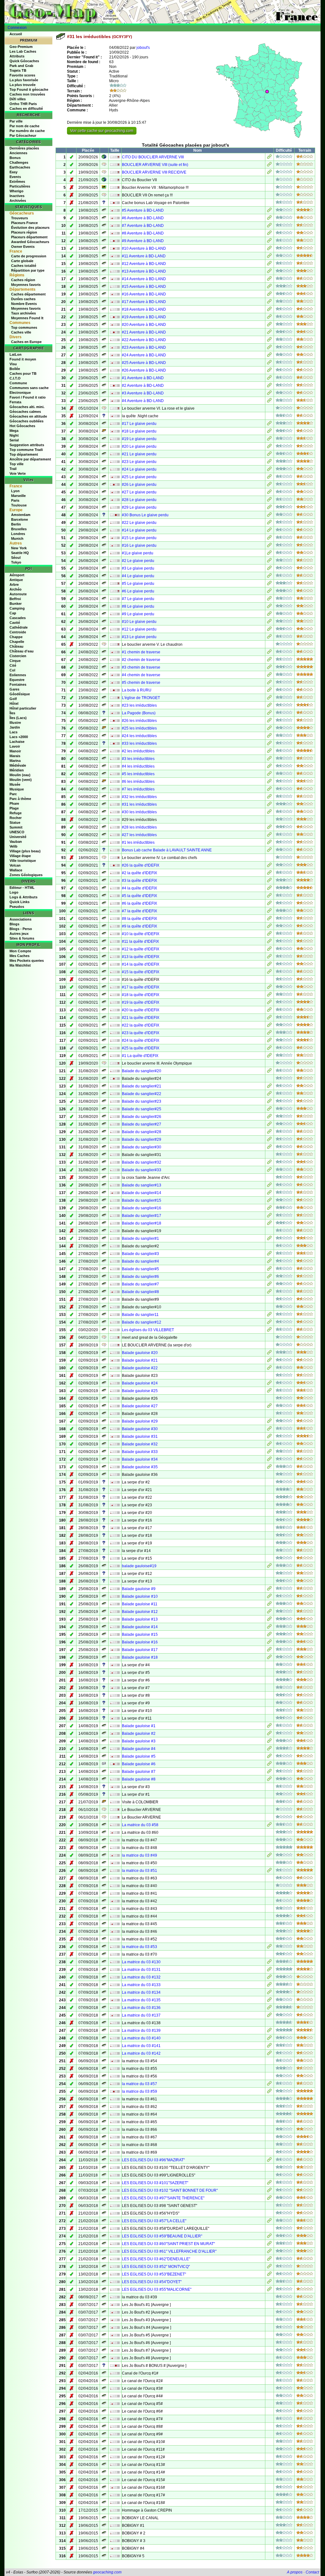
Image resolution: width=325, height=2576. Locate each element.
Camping (17, 608)
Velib (13, 846)
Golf (13, 699)
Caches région (23, 280)
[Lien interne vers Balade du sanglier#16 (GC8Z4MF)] (269, 1209)
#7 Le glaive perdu (138, 599)
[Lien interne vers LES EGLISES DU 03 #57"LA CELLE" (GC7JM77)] (269, 2222)
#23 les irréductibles (139, 705)
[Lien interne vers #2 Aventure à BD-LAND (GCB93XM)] (269, 386)
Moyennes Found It (27, 318)
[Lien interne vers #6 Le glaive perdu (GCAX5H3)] (269, 592)
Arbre (14, 585)
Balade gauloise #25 (140, 1391)
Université (18, 837)
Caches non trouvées (27, 94)
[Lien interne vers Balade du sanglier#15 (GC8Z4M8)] (269, 1201)
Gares (14, 689)
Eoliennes (18, 675)
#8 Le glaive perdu (138, 606)
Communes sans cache (29, 388)
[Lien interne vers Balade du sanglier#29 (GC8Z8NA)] (269, 1140)
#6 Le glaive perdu (138, 591)
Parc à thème (20, 799)
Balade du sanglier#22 (142, 1094)
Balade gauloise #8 (139, 1779)
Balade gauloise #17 (140, 1650)
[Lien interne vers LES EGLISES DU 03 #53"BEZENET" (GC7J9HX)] (269, 2275)
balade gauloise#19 (139, 1566)
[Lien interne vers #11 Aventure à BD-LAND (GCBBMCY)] (269, 257)
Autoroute (18, 594)
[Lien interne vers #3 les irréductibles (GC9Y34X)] (269, 759)
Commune (18, 383)
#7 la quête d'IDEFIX (139, 911)
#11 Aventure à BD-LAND (144, 256)
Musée (15, 784)
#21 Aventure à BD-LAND (144, 332)
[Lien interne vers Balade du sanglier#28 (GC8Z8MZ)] (269, 1133)
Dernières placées (24, 148)
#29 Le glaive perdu (139, 507)
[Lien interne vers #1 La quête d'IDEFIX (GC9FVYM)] (269, 1056)
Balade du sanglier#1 (140, 1238)
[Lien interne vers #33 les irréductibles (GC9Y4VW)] (269, 744)
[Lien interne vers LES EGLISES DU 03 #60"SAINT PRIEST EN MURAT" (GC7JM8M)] (269, 2244)
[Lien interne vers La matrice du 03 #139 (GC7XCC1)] (269, 2031)
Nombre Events (24, 304)
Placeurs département (29, 237)
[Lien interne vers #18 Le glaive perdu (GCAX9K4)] (269, 432)
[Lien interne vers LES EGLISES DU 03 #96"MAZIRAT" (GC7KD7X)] (269, 2161)
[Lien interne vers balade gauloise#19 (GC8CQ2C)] (269, 1567)
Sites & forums (22, 938)
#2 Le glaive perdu (138, 561)
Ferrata (15, 402)
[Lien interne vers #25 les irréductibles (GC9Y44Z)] (269, 729)
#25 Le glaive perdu (139, 477)
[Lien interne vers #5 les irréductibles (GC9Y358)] (269, 775)
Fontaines (18, 684)
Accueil (16, 34)
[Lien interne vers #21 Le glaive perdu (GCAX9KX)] (269, 455)
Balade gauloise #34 (140, 1459)
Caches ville (21, 332)
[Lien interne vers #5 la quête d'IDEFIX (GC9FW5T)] (269, 896)
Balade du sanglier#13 (142, 1185)
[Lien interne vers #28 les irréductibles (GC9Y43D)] (269, 828)
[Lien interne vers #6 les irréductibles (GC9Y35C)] (269, 782)
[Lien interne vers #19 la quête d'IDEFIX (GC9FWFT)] (269, 1003)
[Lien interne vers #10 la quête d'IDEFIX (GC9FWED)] (269, 935)
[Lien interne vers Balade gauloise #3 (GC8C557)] (269, 1742)
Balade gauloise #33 (140, 1452)
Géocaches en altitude (28, 416)
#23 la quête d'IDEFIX (141, 1033)
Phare (14, 803)
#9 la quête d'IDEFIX (139, 926)
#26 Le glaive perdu (139, 485)
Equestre (17, 680)
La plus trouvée (23, 85)
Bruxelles (19, 529)
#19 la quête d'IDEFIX (141, 1002)
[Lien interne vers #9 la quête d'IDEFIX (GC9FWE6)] (269, 927)
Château (17, 646)
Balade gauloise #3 (139, 1741)
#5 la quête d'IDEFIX (139, 896)
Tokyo (16, 562)
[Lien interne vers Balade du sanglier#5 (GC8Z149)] (269, 1270)
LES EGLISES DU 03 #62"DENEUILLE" (156, 2259)
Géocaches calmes (25, 412)
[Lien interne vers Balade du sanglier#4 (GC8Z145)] (269, 1262)
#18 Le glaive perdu (139, 431)
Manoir (15, 751)
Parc (13, 794)
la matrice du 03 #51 (139, 1871)
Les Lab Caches (23, 51)
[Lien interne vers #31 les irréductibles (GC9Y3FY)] (269, 805)
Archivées (18, 201)
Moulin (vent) (21, 780)
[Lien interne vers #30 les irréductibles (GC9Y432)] (269, 813)
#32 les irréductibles (139, 797)
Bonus (15, 158)
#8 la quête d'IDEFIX (139, 919)
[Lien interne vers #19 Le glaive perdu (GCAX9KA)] (269, 439)
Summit (16, 827)
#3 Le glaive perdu (138, 568)
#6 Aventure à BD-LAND (143, 218)
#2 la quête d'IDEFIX (139, 873)
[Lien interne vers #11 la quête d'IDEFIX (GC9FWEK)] (269, 942)
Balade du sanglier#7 (140, 1284)
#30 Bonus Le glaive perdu (145, 515)
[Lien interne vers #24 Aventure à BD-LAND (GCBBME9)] (269, 356)
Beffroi (15, 599)
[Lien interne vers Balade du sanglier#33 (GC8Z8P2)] (269, 1171)
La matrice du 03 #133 (141, 1985)
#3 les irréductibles (138, 759)
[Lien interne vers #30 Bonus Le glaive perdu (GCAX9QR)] (269, 516)
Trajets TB (18, 70)
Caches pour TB (23, 373)
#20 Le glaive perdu (139, 446)
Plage (14, 808)
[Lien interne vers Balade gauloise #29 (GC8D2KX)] (269, 1422)
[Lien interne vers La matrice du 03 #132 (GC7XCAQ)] (269, 1978)
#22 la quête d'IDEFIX (141, 1025)
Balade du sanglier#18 (142, 1223)
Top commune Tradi (26, 450)
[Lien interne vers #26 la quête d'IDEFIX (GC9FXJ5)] (269, 866)
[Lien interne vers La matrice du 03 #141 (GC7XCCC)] (269, 2046)
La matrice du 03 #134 (141, 1992)
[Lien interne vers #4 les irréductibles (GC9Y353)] (269, 767)
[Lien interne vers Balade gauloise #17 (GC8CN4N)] (269, 1650)
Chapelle (17, 642)
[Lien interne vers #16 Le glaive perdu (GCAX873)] (269, 546)
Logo (14, 892)
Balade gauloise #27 (140, 1406)
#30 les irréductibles (139, 812)
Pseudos (17, 907)
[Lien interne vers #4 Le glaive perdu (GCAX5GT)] (269, 577)
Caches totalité (24, 266)
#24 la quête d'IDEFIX (141, 1040)
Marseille (18, 496)
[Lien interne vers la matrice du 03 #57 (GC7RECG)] (269, 2084)
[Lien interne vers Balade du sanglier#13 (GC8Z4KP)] (269, 1186)
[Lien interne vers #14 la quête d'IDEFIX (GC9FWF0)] (269, 965)
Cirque (15, 661)
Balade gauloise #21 (140, 1360)
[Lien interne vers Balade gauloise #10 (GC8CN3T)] (269, 1597)
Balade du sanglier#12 (142, 1322)
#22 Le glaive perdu (139, 523)
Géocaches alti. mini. (27, 407)
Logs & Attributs (23, 897)
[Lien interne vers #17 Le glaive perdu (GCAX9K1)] (269, 424)
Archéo (16, 589)
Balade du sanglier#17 (142, 1216)
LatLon (16, 354)
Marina (15, 761)
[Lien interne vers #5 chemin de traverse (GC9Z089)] (269, 683)
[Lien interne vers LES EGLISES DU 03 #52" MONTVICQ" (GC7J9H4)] (269, 2267)
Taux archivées (23, 313)
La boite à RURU (137, 690)
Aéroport (17, 575)
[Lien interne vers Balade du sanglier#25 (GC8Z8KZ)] (269, 1110)
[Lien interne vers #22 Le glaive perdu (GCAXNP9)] (269, 523)
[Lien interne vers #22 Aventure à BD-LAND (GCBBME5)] (269, 340)
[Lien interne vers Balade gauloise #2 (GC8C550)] (269, 1734)
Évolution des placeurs (30, 228)
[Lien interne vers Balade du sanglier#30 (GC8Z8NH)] (269, 1148)
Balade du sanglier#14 (142, 1193)
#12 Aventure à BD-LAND (144, 264)
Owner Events (23, 247)
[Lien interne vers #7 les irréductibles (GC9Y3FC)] (269, 790)
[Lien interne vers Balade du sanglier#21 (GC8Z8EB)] (269, 1087)
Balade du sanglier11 (140, 1315)
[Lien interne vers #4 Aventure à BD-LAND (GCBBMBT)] (269, 401)
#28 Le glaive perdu (139, 500)
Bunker (16, 604)
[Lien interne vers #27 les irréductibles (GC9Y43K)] (269, 836)
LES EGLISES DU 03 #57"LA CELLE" (154, 2221)
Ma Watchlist (20, 965)
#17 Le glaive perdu (139, 424)
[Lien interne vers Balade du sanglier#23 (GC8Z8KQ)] (269, 1102)
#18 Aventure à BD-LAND (144, 309)
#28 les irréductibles (139, 827)
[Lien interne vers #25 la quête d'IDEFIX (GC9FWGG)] (269, 1049)
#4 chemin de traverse (141, 675)
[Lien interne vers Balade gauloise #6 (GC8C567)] (269, 1765)
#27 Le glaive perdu (139, 492)
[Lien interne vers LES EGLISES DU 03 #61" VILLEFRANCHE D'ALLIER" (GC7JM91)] (269, 2252)
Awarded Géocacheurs (30, 242)
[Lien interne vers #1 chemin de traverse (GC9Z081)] (269, 653)
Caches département (28, 294)
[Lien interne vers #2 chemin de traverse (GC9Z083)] (269, 660)
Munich (17, 538)
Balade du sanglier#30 (142, 1147)
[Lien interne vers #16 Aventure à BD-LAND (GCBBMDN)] (269, 295)
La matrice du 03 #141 (141, 2046)
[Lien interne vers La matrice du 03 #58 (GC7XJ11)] (269, 1826)
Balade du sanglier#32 (142, 1162)
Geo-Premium (21, 47)
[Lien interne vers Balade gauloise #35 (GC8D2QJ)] (269, 1468)
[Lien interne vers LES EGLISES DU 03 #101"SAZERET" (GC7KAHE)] (269, 2183)
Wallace (16, 870)
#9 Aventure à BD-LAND (143, 241)
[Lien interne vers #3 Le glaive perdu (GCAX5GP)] (269, 569)
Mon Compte (20, 951)
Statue (15, 822)
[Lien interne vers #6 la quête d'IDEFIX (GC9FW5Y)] (269, 904)
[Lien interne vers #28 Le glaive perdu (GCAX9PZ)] (269, 500)
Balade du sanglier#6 (140, 1277)
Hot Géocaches (22, 426)
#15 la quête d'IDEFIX (141, 972)
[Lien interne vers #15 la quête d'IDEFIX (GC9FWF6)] (269, 973)
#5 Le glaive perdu (138, 584)
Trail (13, 469)
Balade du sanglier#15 (142, 1200)
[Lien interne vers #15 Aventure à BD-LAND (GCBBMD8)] (269, 287)
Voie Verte (18, 473)
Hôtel (14, 703)
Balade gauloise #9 (139, 1589)
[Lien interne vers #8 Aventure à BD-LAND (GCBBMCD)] (269, 234)
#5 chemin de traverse (141, 683)
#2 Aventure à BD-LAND (143, 386)
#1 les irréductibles (138, 842)
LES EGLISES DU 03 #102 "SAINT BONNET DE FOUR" (170, 2190)
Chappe (16, 637)
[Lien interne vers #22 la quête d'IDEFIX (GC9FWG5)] (269, 1026)
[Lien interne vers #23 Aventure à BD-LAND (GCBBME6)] (269, 348)
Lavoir (15, 746)
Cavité (15, 623)
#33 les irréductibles (139, 743)
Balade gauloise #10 (140, 1596)
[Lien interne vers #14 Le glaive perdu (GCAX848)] (269, 531)
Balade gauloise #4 (139, 1749)
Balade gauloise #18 (140, 1657)
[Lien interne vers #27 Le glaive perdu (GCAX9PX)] (269, 493)
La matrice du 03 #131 (141, 1970)
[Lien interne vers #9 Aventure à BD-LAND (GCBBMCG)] (269, 241)
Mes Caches (20, 956)
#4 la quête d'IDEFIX (139, 888)
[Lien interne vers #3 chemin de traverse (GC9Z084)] (269, 668)
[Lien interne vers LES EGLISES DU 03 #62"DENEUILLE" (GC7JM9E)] (269, 2260)
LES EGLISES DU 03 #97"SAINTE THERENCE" (163, 2198)
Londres (18, 534)
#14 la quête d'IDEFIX (141, 964)
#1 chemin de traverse (141, 652)
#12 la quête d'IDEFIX (141, 949)
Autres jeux (19, 934)
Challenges (19, 162)
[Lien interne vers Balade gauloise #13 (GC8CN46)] (269, 1620)
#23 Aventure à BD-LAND (144, 347)
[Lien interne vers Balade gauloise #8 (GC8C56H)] (269, 1780)
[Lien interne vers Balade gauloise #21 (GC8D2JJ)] (269, 1361)
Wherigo (17, 191)
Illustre (15, 723)
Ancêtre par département (30, 459)
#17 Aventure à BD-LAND (144, 302)
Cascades (18, 618)
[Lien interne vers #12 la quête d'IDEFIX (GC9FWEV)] (269, 950)
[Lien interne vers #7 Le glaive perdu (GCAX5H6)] (269, 599)
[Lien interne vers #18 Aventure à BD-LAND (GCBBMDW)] (269, 310)
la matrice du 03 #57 (139, 2084)
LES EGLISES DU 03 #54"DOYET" (152, 2282)
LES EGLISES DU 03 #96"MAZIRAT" (153, 2160)
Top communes (24, 327)
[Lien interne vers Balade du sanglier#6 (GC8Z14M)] (269, 1277)
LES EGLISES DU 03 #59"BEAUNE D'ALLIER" (162, 2236)
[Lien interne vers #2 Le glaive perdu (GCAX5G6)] (269, 561)
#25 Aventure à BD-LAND (144, 363)
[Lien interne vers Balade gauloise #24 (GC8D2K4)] (269, 1384)
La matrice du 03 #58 (140, 1825)
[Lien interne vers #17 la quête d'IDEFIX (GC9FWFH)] (269, 988)
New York (19, 548)
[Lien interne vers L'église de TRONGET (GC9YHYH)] (269, 698)
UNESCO (17, 832)
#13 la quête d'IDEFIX (141, 957)
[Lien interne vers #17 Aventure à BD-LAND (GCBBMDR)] (269, 302)
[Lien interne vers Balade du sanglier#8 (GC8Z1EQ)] (269, 1292)
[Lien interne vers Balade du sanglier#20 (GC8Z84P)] (269, 1072)
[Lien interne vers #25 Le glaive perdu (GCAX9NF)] (269, 478)
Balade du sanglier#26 (142, 1117)
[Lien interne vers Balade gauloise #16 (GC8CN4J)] (269, 1643)
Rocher (16, 818)
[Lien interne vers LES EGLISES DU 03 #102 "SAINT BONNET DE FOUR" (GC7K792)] (269, 2191)
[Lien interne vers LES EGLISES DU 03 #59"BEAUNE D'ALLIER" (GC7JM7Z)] (269, 2237)
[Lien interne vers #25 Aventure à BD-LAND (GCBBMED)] (269, 363)
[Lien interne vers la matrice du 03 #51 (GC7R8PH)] (269, 1871)
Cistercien (18, 656)
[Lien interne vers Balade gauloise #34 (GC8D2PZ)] (269, 1460)
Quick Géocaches (24, 61)
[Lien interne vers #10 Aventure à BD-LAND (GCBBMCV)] (269, 249)
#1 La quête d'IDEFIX (140, 1056)
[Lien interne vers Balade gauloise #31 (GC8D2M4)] (269, 1437)
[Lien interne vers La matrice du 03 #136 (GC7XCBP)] (269, 2008)
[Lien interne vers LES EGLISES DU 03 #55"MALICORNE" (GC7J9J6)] (269, 2290)
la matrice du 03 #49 (139, 1855)
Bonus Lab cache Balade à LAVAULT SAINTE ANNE (167, 850)
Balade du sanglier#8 (140, 1292)
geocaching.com (107, 2572)
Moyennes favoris (26, 285)
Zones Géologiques (26, 875)
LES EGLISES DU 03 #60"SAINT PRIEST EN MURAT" (168, 2244)
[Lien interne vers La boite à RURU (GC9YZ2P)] (269, 691)
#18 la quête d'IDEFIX (141, 995)
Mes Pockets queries (27, 961)
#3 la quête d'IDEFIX (139, 881)
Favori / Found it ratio (28, 397)
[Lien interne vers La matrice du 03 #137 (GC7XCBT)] (269, 2016)
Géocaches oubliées (27, 421)
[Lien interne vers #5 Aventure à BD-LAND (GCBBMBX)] (269, 211)
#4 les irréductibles (138, 766)
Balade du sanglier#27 (142, 1124)
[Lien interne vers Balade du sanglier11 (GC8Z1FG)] (269, 1315)
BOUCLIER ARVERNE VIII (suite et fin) (155, 165)
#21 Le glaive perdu (139, 454)
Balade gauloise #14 (140, 1627)
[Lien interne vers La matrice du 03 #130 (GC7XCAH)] (269, 1963)
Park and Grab (21, 66)
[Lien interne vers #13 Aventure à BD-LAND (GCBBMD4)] (269, 272)
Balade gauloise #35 (140, 1467)
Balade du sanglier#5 (140, 1269)
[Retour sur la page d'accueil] (162, 12)
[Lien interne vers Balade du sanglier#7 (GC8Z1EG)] (269, 1285)
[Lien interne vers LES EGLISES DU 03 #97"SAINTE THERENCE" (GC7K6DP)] (269, 2199)
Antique (16, 580)
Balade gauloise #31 (140, 1437)
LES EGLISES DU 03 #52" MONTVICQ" (156, 2267)
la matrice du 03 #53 (139, 1947)
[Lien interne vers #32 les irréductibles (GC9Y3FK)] (269, 797)
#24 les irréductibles (139, 736)
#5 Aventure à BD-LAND (143, 210)
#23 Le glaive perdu (139, 462)
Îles (12, 713)
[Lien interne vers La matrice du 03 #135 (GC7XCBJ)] (269, 2001)
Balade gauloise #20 (140, 1353)
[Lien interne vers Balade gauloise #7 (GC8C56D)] (269, 1772)
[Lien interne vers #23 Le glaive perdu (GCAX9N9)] (269, 462)
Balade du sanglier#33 (142, 1170)
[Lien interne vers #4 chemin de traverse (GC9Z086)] (269, 676)
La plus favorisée (24, 80)
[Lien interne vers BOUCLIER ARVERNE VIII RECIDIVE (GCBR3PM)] (269, 173)
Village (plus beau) (25, 851)
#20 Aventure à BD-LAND (144, 325)
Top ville (17, 464)
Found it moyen (23, 359)
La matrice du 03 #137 (141, 2015)
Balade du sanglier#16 (142, 1208)
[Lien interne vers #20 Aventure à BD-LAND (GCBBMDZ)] (269, 325)
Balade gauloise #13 (140, 1619)
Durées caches (23, 299)
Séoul (16, 558)
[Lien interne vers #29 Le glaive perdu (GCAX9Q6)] (269, 508)
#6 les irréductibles (138, 782)
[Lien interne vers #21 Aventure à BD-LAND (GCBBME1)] (269, 333)
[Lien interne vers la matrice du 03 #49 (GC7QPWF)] (269, 1856)
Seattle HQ (20, 553)
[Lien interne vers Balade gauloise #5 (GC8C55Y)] (269, 1757)
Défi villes (18, 99)
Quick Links (20, 902)
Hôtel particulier (23, 708)
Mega (14, 431)
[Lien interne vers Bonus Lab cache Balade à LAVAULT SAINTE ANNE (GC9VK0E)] (269, 851)
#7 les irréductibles (138, 789)
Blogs (14, 924)
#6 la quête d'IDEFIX (139, 903)
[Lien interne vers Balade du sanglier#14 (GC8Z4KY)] (269, 1193)
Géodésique (20, 694)
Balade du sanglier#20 (142, 1071)
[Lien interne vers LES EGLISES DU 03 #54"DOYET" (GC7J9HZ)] (269, 2282)
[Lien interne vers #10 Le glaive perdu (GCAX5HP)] (269, 622)
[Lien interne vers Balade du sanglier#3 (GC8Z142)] (269, 1254)
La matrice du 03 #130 (141, 1962)
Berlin (16, 524)
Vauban (16, 842)
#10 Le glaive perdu (139, 622)
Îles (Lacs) (18, 718)
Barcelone (20, 519)
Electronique (20, 393)
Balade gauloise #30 (140, 1429)
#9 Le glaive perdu (138, 614)
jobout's (143, 48)
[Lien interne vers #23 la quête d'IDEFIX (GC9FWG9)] (269, 1034)
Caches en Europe (26, 342)
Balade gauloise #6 (139, 1764)
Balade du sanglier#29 (142, 1139)
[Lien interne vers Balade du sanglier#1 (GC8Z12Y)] (269, 1239)
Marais (15, 756)
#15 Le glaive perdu (139, 538)
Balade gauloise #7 (139, 1772)
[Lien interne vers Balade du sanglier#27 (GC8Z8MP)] (269, 1125)
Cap (13, 613)
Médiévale (18, 765)
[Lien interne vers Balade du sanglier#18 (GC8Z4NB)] (269, 1224)
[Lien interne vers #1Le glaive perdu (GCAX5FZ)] (269, 554)
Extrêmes (17, 182)
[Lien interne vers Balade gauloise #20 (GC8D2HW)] (269, 1353)
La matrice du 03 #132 (141, 1977)
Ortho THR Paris (23, 104)
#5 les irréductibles (138, 774)
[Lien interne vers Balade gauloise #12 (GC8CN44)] (269, 1612)
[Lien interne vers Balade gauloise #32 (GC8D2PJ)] (269, 1445)
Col (12, 670)
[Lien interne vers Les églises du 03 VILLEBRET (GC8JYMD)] (269, 1331)
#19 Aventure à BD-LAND (144, 317)
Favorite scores (22, 75)
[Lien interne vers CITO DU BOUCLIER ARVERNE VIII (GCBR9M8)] (269, 158)
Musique (17, 789)
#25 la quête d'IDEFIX (141, 1048)
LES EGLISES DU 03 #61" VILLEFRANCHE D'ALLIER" (169, 2251)
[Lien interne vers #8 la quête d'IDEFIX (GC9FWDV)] (269, 919)
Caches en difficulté (26, 109)
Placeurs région (24, 232)
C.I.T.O (15, 378)
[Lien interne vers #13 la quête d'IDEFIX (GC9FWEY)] (269, 957)
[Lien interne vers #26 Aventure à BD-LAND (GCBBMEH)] (269, 371)
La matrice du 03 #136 (141, 2008)
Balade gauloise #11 (140, 1604)
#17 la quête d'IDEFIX (141, 987)
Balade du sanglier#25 (142, 1109)
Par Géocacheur (23, 135)
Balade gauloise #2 (139, 1734)
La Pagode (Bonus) (139, 713)
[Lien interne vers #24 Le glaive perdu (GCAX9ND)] (269, 470)
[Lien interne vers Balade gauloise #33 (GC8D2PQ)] (269, 1452)
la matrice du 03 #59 (139, 2091)
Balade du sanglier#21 (142, 1086)
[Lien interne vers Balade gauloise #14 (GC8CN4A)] (269, 1628)
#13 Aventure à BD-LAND (144, 271)
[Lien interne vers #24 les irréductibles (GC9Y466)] (269, 736)
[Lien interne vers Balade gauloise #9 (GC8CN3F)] (269, 1589)
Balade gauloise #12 (140, 1612)
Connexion (17, 28)
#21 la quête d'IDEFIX (141, 1018)
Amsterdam (21, 515)
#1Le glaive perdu (138, 553)
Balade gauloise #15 (140, 1635)
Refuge (16, 813)
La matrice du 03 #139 (141, 2031)
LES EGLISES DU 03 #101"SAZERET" (155, 2183)
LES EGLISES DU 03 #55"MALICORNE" (157, 2289)
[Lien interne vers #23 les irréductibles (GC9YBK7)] (269, 706)
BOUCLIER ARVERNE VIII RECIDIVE (154, 172)
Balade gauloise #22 (140, 1368)
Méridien (17, 770)
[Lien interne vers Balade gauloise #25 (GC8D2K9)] (269, 1391)
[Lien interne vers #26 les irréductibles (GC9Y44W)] (269, 721)
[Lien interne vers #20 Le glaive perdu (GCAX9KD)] (269, 447)
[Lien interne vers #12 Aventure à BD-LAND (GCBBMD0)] (269, 264)
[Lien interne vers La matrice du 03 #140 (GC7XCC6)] (269, 2039)
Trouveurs (20, 218)
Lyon (15, 491)
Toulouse (19, 505)
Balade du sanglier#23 (142, 1101)
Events (15, 177)
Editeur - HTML (22, 888)
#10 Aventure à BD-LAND (144, 248)
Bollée (15, 369)
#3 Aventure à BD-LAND (143, 393)
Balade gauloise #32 (140, 1444)
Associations (20, 919)
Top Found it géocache (29, 89)
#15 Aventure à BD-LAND (144, 287)
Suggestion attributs (27, 445)
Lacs (13, 732)
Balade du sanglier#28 (142, 1132)
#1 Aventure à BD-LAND (143, 378)
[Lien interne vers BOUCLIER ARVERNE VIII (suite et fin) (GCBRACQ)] (269, 165)
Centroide (18, 632)
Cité (13, 665)
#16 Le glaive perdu (139, 545)
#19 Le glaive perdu (139, 439)
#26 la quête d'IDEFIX (141, 865)
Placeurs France (24, 223)
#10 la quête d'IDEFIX (141, 934)
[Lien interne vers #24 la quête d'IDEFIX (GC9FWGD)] (269, 1041)
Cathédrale (19, 627)
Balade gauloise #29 (140, 1421)
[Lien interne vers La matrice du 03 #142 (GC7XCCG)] (269, 2054)
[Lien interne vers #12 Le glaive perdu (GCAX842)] (269, 630)
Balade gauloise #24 (140, 1383)
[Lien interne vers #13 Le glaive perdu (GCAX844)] (269, 637)
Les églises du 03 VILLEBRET (148, 1330)
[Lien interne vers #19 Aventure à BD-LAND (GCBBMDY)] (269, 318)
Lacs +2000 (19, 737)
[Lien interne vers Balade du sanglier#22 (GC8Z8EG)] (269, 1094)
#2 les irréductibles (138, 751)
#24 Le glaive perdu (139, 469)
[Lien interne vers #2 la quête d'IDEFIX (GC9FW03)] (269, 874)
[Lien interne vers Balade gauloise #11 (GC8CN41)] (269, 1605)
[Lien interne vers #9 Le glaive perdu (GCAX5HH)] (269, 615)
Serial (14, 440)
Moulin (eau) (20, 775)
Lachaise (17, 742)
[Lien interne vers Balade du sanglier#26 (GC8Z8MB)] (269, 1117)
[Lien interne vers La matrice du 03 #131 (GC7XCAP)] (269, 1970)
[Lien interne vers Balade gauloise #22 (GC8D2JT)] (269, 1369)
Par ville (16, 121)
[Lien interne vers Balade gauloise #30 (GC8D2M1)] (269, 1430)
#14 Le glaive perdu (139, 530)
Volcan (15, 865)
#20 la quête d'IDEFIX (141, 1010)
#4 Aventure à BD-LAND (143, 401)
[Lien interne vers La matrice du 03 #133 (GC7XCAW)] (269, 1985)
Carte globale (22, 261)
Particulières (20, 186)
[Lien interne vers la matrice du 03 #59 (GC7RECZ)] (269, 2092)
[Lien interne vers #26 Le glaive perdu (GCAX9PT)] (269, 485)
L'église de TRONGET (141, 698)
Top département (24, 454)
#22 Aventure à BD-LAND (144, 340)
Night (14, 435)
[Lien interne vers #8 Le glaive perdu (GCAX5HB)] (269, 607)
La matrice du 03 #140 (141, 2038)
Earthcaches (20, 167)
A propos (295, 2572)
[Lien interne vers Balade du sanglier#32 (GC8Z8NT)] (269, 1163)
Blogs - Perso (21, 929)
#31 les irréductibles (139, 804)
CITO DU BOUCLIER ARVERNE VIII (153, 157)
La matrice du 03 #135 (141, 2000)
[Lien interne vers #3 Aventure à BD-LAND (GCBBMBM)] (269, 394)
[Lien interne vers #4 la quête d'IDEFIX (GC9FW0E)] (269, 889)
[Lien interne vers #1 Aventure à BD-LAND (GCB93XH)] (269, 379)
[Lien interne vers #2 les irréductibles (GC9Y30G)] (269, 752)
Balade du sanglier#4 (140, 1261)
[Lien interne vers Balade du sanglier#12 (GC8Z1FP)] (269, 1323)
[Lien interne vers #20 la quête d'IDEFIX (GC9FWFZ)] (269, 1011)
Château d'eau (22, 651)
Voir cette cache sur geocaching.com (102, 131)
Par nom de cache (24, 126)
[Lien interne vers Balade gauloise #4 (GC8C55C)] (269, 1749)
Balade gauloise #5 (139, 1756)
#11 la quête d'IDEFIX (140, 941)
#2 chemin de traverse (141, 660)
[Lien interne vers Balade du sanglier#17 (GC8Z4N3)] (269, 1216)
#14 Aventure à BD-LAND (144, 279)
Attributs (17, 56)
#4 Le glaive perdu (138, 576)
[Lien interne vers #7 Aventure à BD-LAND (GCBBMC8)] (269, 226)
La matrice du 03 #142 (141, 2053)
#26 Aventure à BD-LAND (144, 370)
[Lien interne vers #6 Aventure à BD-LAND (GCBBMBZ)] (269, 219)
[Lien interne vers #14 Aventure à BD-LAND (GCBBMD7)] (269, 280)
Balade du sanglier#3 (140, 1254)
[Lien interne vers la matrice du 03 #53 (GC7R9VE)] (269, 1947)
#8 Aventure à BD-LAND (143, 233)
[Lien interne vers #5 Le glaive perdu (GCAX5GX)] (269, 584)
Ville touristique (23, 861)
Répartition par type (28, 270)
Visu (13, 364)
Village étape (20, 856)
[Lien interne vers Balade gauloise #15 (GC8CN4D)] (269, 1635)
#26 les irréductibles (139, 721)
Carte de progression (29, 256)
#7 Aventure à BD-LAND (143, 226)
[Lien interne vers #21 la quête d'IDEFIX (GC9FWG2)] (269, 1018)
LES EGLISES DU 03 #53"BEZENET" (154, 2274)
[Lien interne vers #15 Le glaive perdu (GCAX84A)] (269, 538)
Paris (15, 500)
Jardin (15, 727)
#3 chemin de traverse (141, 667)
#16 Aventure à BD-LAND (144, 294)
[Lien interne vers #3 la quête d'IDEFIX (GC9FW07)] (269, 881)
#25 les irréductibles (139, 728)
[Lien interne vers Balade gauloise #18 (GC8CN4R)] (269, 1658)
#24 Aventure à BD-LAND (144, 355)
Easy (13, 172)
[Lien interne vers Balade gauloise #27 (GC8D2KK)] (269, 1407)
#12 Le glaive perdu (139, 629)
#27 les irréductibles (139, 835)
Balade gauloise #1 (139, 1726)
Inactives (17, 196)
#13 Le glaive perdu (139, 637)
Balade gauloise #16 (140, 1642)
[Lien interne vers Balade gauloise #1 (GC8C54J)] (269, 1727)
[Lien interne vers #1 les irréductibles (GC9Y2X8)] (269, 843)
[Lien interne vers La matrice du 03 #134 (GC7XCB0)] (269, 1993)
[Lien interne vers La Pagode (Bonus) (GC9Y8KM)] (269, 714)
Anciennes (18, 153)
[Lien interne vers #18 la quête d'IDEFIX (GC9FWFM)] (269, 995)
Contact (312, 2572)
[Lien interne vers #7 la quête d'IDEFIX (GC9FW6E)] (269, 912)
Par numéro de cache (27, 131)
